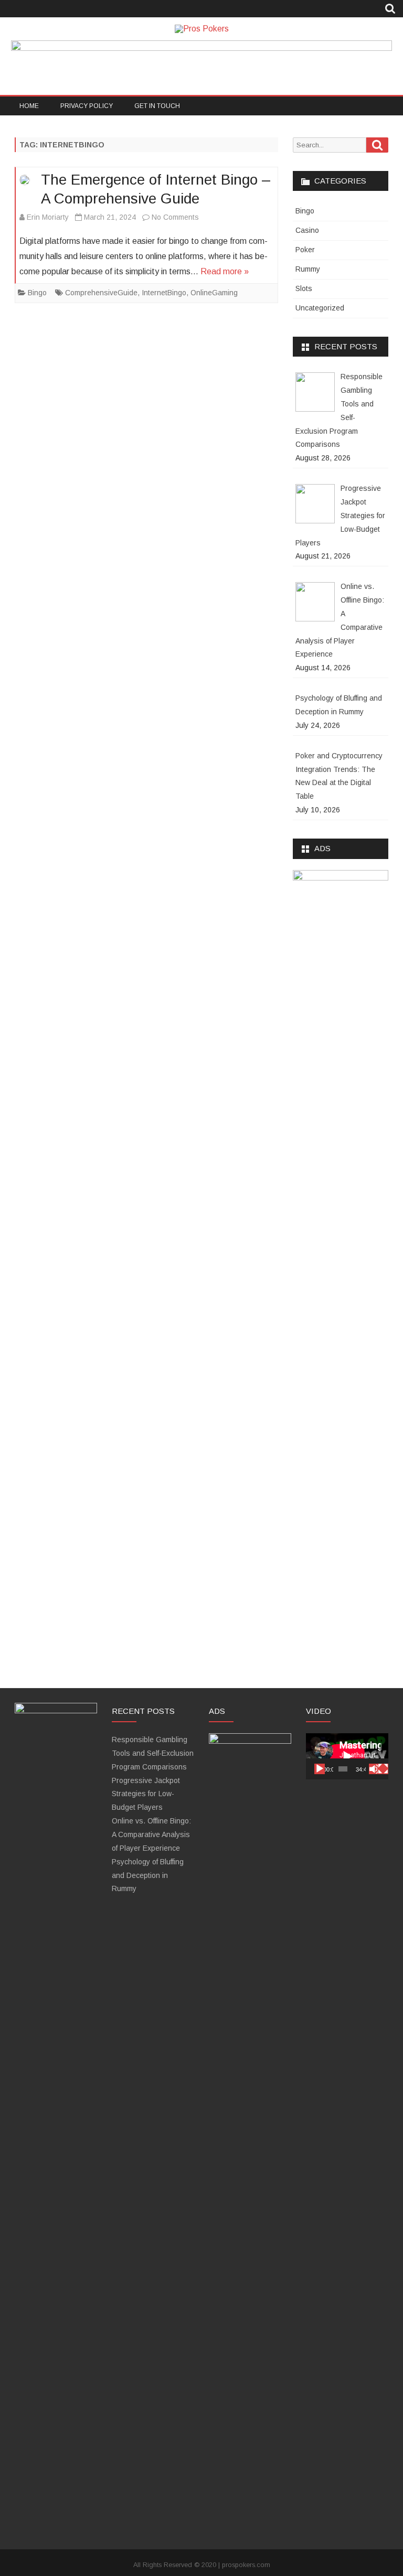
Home (29, 106)
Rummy (308, 269)
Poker (305, 250)
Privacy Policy (87, 106)
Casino (307, 230)
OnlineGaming (214, 293)
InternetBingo (164, 293)
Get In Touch (157, 106)
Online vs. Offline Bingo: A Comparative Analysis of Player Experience (151, 1834)
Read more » (225, 271)
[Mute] (374, 1769)
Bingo (37, 293)
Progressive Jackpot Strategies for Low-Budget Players (146, 1794)
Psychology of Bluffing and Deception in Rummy (148, 1875)
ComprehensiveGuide (101, 293)
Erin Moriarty (48, 217)
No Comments (175, 217)
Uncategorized (320, 308)
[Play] (320, 1769)
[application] (347, 1756)
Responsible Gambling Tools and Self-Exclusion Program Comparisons (153, 1753)
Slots (304, 288)
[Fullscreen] (383, 1769)
